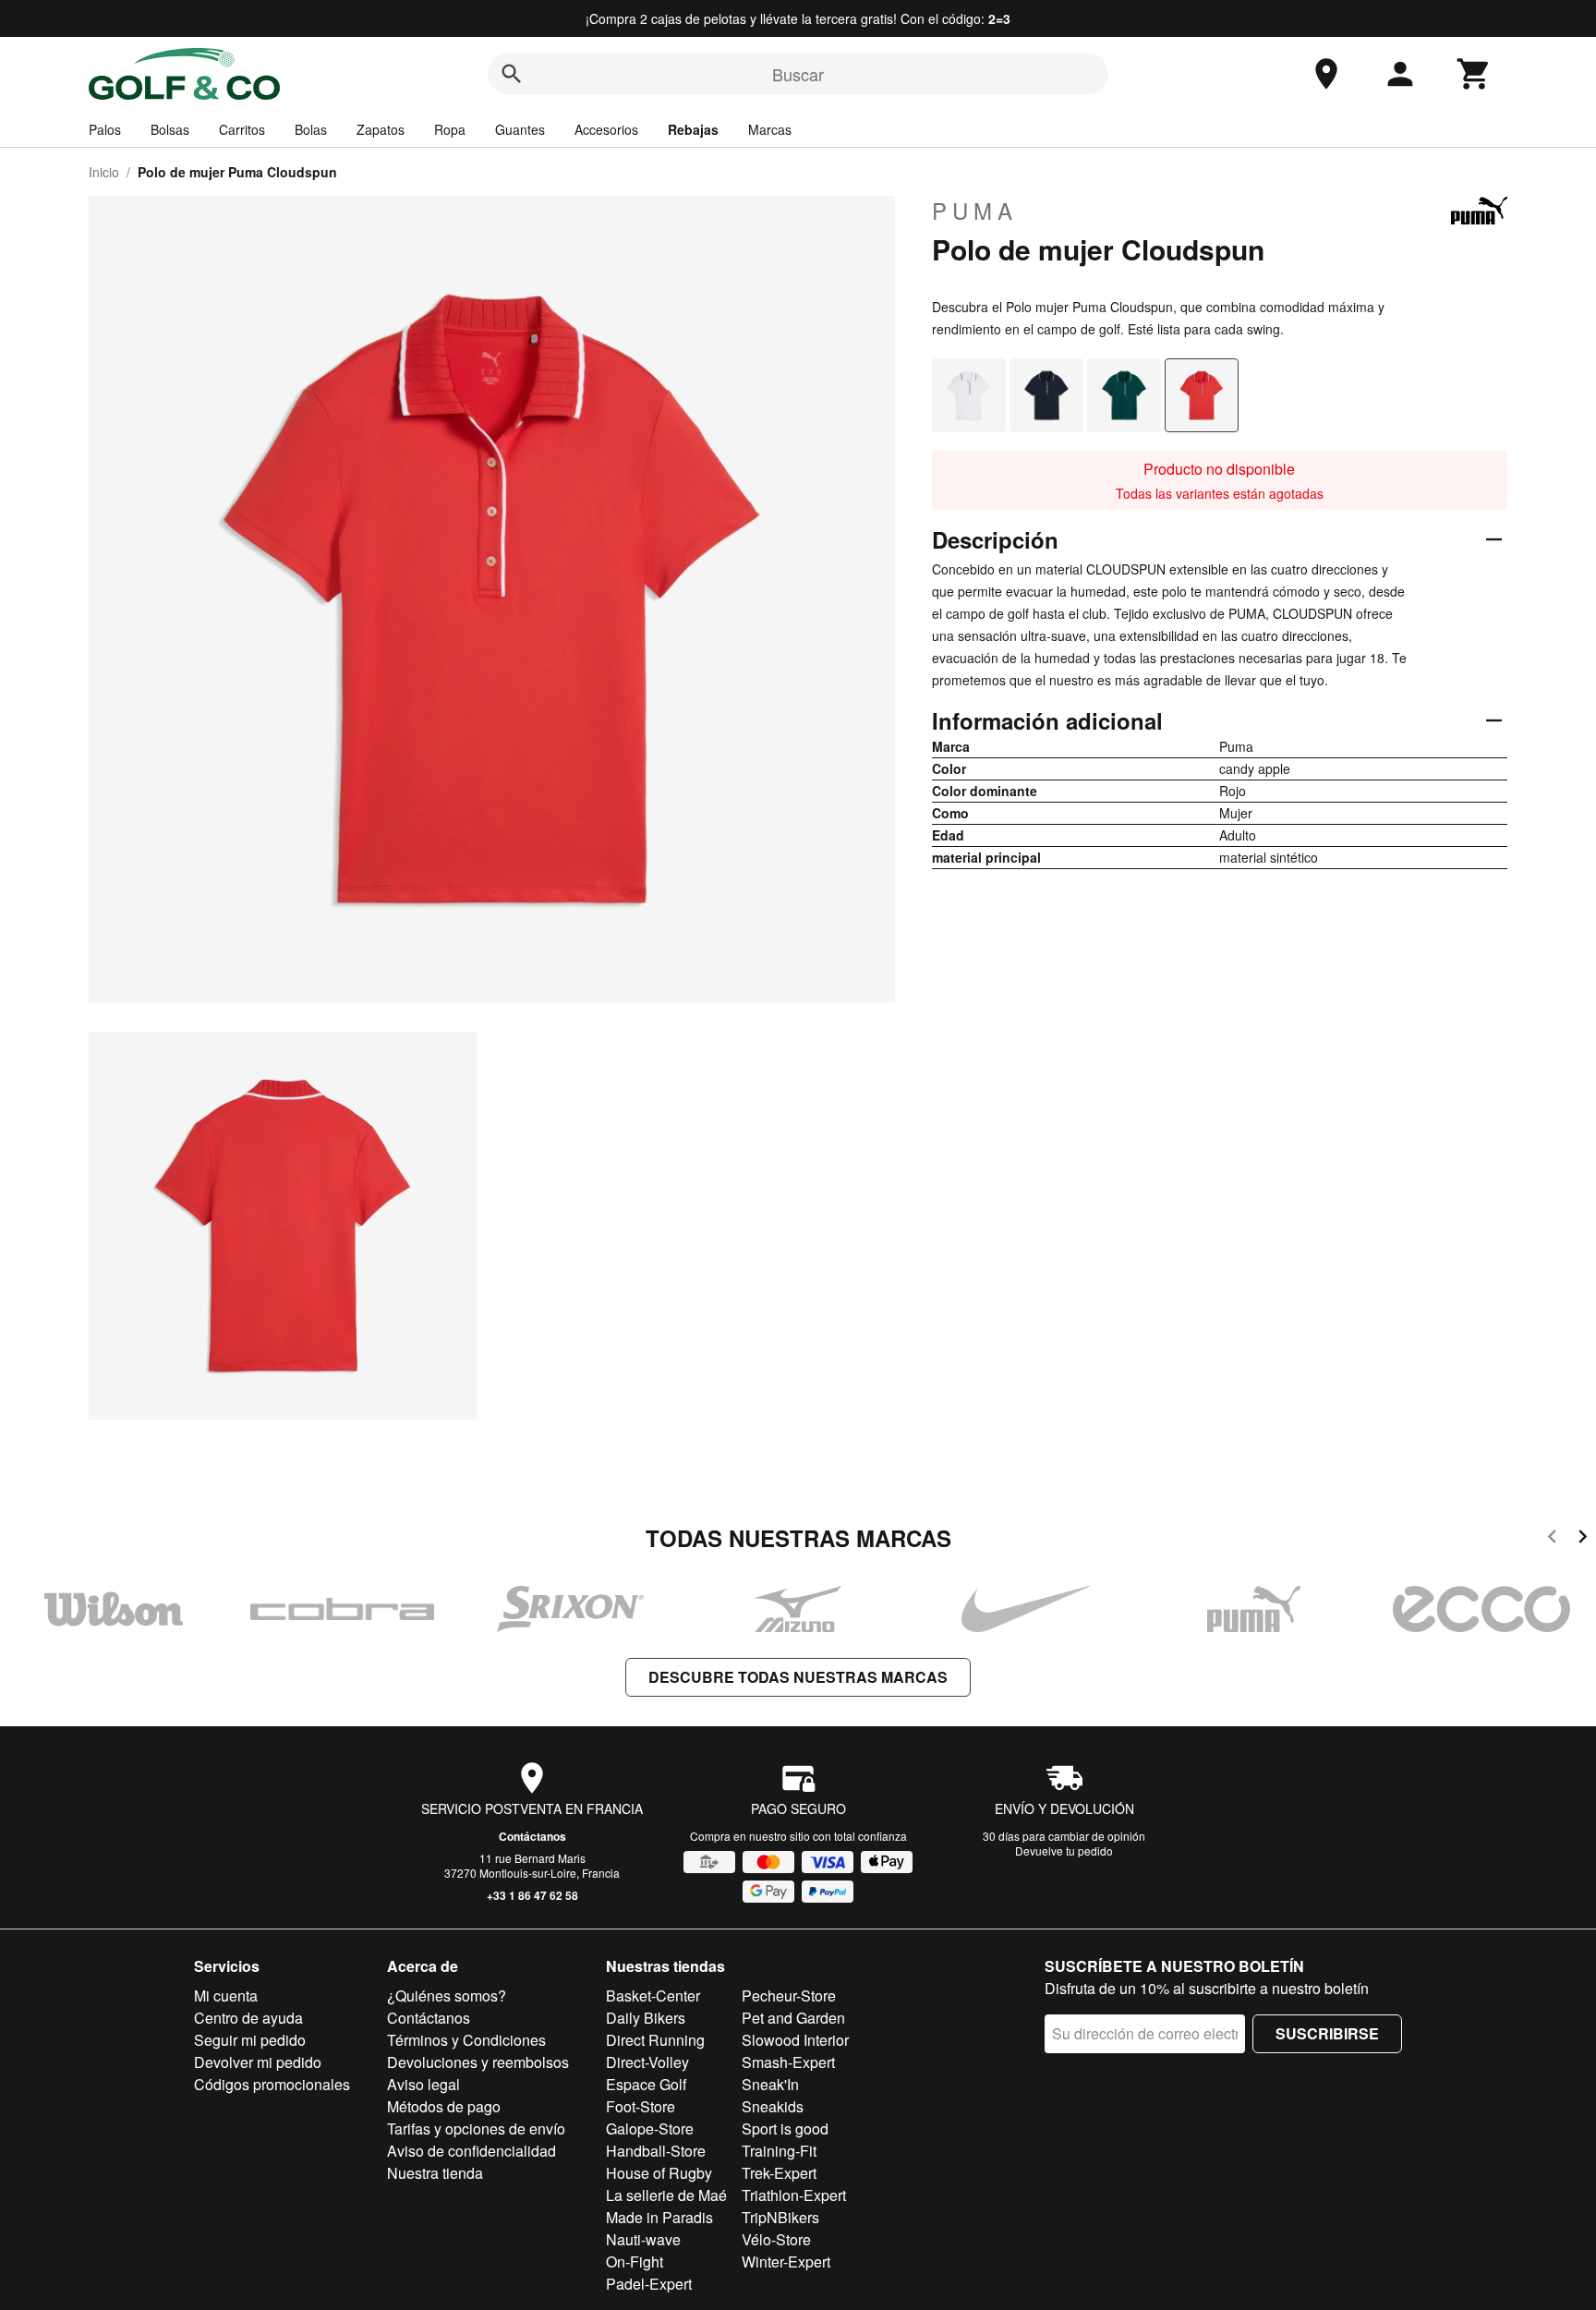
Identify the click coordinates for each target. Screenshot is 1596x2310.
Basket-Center (653, 1996)
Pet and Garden (793, 2018)
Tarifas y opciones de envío (476, 2129)
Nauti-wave (643, 2239)
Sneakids (773, 2106)
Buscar (798, 74)
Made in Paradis (659, 2217)
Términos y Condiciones (466, 2040)
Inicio (104, 172)
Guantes (520, 129)
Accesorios (606, 129)
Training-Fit (779, 2151)
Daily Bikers (646, 2018)
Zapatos (381, 129)
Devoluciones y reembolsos (478, 2062)
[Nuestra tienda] (1326, 74)
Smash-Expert (788, 2062)
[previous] (1552, 1539)
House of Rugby (659, 2173)
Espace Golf (646, 2084)
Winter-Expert (786, 2262)
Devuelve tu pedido (1064, 1850)
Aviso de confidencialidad (472, 2151)
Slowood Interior (795, 2040)
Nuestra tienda (435, 2173)
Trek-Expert (779, 2173)
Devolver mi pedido (258, 2062)
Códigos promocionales (272, 2084)
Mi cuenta (226, 1996)
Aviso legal (423, 2084)
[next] (1583, 1539)
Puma (975, 211)
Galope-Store (650, 2129)
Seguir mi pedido (250, 2040)
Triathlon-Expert (794, 2195)
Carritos (242, 129)
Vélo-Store (776, 2239)
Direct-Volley (647, 2062)
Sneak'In (770, 2084)
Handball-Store (656, 2151)
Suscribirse (1327, 2033)
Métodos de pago (444, 2106)
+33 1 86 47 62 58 (532, 1895)
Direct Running (655, 2040)
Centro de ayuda (248, 2018)
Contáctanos (532, 1836)
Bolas (311, 129)
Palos (105, 129)
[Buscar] (512, 74)
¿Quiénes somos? (447, 1996)
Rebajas (693, 129)
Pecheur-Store (789, 1996)
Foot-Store (641, 2106)
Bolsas (170, 129)
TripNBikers (780, 2217)
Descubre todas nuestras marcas (798, 1677)
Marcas (770, 129)
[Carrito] (1474, 74)
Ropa (450, 129)
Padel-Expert (649, 2284)
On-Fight (635, 2262)
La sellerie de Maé (666, 2195)
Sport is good (785, 2129)
